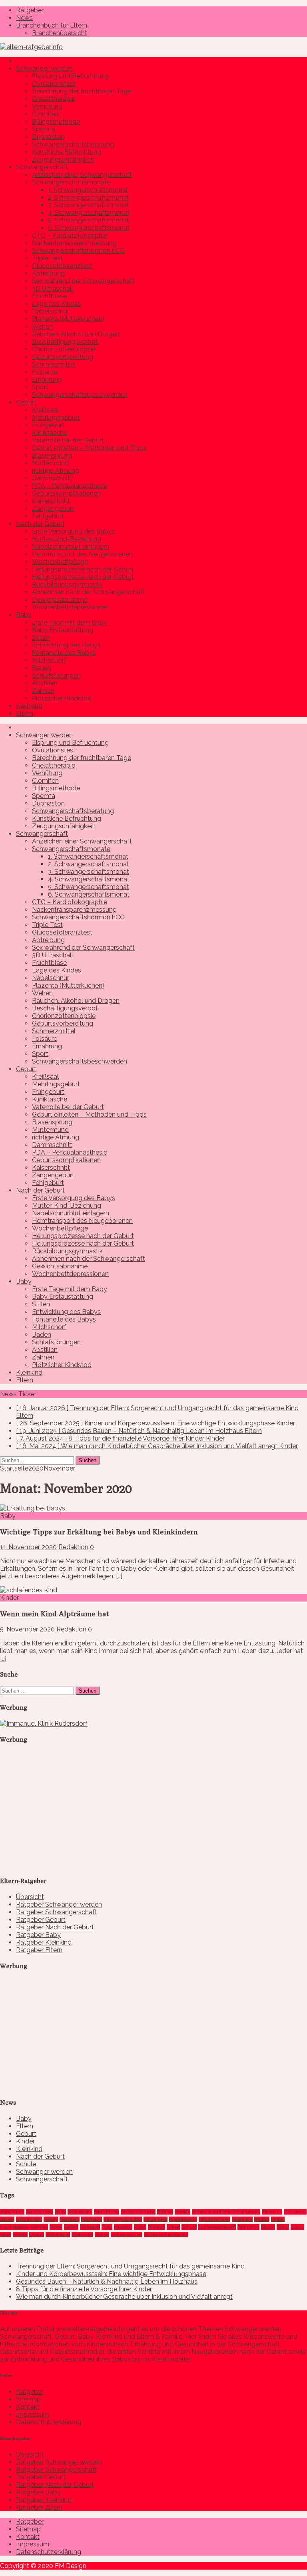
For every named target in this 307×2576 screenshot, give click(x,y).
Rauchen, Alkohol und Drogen (76, 334)
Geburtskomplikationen (66, 493)
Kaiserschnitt (51, 501)
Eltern (25, 713)
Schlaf (173, 2227)
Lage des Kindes (57, 304)
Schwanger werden (44, 68)
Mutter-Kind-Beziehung (67, 539)
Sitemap (28, 2399)
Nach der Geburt (40, 524)
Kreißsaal (45, 410)
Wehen (42, 326)
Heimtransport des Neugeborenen (82, 554)
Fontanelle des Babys (64, 653)
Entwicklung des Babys (66, 645)
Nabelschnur (51, 311)
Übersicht (30, 1897)
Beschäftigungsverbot (65, 342)
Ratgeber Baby (38, 1935)
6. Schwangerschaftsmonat (89, 228)
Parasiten (90, 2227)
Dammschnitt (52, 478)
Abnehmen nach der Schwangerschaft (89, 592)
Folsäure (45, 372)
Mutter (262, 2219)
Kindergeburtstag (123, 2219)
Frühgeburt (48, 425)
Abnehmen (12, 2212)
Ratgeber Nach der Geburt (55, 1927)
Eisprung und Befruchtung (70, 76)
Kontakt (28, 2407)
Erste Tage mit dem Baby (70, 622)
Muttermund (50, 463)
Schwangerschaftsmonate (71, 182)
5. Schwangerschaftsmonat (89, 220)
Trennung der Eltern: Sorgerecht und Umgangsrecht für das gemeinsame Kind (130, 2266)
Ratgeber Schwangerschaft (57, 1912)
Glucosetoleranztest (62, 266)
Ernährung (47, 380)
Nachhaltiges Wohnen (24, 2227)
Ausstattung (40, 2212)
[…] (119, 1576)
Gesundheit (29, 2219)
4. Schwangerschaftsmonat (89, 213)
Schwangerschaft (42, 167)
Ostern (71, 2227)
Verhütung (47, 106)
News (24, 18)
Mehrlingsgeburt (56, 418)
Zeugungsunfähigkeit (63, 160)
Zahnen (43, 691)
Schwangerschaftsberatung (73, 144)
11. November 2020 (28, 1547)
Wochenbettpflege (60, 562)
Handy (51, 2219)
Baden (42, 668)
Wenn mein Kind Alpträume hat (55, 1613)
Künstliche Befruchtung (67, 152)
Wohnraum (58, 2235)
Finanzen (272, 2212)
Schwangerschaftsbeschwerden (80, 395)
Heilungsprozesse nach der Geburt (83, 569)
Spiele (297, 2227)
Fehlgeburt (48, 516)
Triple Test (47, 258)
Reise (140, 2227)
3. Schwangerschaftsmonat (89, 205)
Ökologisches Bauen (166, 2235)
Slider (283, 2227)
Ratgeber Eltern (39, 1950)
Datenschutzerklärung (49, 2422)
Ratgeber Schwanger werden (59, 1904)
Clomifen (45, 114)
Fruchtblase (49, 296)
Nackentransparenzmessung (74, 243)
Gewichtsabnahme (60, 600)
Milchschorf (49, 660)
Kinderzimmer (214, 2219)
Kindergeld (155, 2219)
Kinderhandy (183, 2219)
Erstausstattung (138, 2212)
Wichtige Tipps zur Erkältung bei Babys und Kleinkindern (99, 1532)
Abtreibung (48, 273)
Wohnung (82, 2235)
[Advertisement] (60, 1817)
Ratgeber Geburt (41, 1920)
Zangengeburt (53, 509)
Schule (26, 2164)
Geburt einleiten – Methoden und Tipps (89, 448)
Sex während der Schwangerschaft (83, 281)
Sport (40, 387)
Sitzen (268, 2227)
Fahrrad (165, 2212)
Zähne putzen (127, 2235)
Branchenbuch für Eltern (52, 25)
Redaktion (73, 1547)
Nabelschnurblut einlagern (71, 547)
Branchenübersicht (60, 33)
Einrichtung (107, 2212)
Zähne (102, 2235)
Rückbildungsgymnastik (67, 584)
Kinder (25, 2141)
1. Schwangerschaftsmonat (88, 190)
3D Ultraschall (53, 289)
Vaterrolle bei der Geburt (68, 440)
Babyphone (80, 2212)
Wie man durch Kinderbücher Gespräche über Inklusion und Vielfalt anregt (124, 2297)
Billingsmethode (56, 122)
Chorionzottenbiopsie (64, 349)
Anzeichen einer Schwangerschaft (82, 175)
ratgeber (123, 2227)
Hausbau (70, 2219)
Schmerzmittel (54, 364)
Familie (182, 2212)
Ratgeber (30, 10)
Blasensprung (52, 455)
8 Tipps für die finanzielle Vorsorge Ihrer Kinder (84, 2289)
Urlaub (37, 2235)
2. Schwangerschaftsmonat (89, 197)
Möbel (278, 2219)
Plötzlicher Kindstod (62, 698)
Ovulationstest (54, 84)
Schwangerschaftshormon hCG (78, 251)
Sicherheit (248, 2227)
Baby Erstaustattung (63, 630)
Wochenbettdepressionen (70, 607)
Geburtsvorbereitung (63, 357)
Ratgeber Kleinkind (44, 1942)
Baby (24, 615)
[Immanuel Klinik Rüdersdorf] (44, 1724)
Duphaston (48, 137)
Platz (107, 2227)
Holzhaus (92, 2219)
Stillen (41, 638)
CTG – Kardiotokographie (70, 235)
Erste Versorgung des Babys (74, 531)
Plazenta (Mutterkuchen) (68, 319)
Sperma (44, 129)
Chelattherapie (54, 99)
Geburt (26, 402)
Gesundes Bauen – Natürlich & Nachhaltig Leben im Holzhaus (107, 2281)
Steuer (20, 2235)
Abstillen (45, 683)
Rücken (156, 2227)
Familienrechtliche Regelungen (226, 2212)
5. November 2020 (27, 1629)
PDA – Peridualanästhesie (70, 486)
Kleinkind (29, 706)
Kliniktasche (50, 433)
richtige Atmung (56, 471)
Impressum (33, 2414)
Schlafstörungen (56, 676)
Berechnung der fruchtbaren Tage (82, 91)
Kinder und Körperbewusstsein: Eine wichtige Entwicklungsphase (111, 2274)
